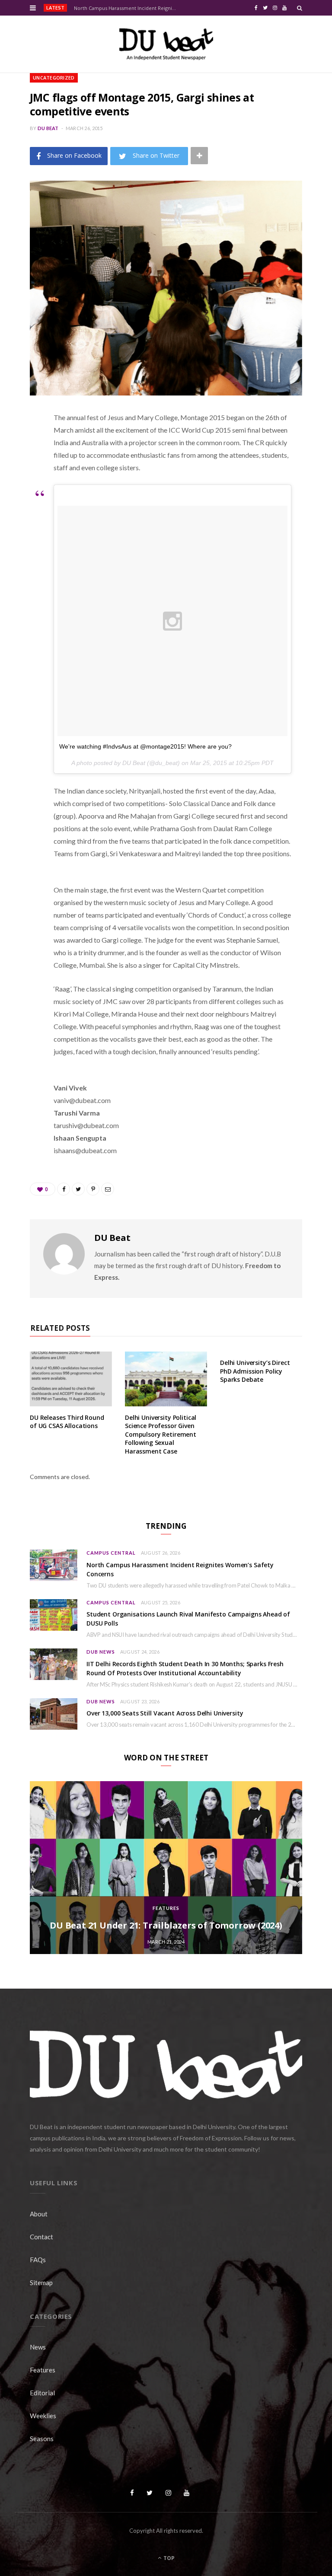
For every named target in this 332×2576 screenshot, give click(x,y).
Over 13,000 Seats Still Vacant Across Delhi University (165, 1713)
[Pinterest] (23, 488)
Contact (41, 2237)
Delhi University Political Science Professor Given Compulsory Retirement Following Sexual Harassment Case (161, 1434)
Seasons (42, 2439)
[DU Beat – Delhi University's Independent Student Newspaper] (166, 44)
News (38, 2347)
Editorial (42, 2393)
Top (168, 2558)
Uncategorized (54, 78)
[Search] (300, 8)
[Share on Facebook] (23, 443)
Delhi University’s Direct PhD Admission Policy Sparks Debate (255, 1371)
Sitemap (41, 2283)
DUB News (101, 1652)
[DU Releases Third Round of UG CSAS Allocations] (71, 1379)
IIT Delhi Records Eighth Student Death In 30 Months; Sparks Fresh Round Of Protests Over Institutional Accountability (185, 1668)
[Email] (23, 510)
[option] (166, 1868)
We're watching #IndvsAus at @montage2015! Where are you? (145, 746)
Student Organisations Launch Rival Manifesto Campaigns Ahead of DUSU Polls (188, 1619)
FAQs (38, 2260)
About (39, 2214)
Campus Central (111, 1553)
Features (166, 1908)
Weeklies (43, 2416)
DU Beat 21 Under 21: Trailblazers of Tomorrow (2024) (166, 1925)
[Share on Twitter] (23, 465)
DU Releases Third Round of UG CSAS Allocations (67, 1422)
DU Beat (48, 128)
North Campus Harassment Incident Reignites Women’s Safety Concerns (127, 8)
